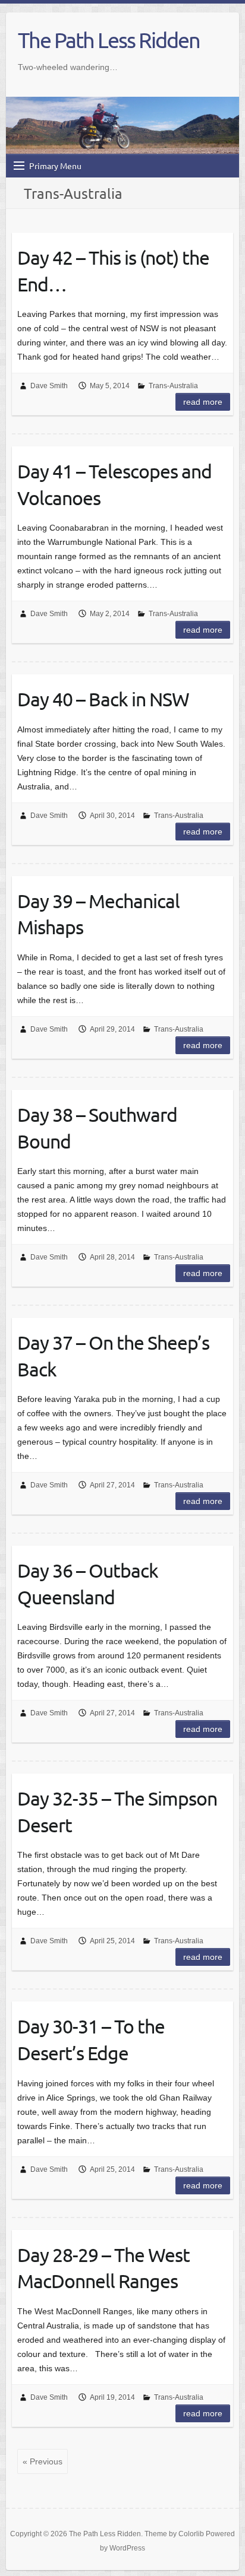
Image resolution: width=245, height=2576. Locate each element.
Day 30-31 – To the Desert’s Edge (91, 2039)
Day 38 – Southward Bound (97, 1128)
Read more (203, 402)
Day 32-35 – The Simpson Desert (117, 1812)
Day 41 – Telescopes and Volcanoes (114, 484)
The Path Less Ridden (109, 40)
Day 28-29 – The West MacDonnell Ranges (103, 2268)
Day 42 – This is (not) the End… (113, 271)
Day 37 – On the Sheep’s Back (113, 1356)
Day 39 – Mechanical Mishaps (98, 914)
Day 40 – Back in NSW (103, 699)
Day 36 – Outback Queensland (88, 1584)
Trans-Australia (173, 386)
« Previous (43, 2461)
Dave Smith (49, 386)
